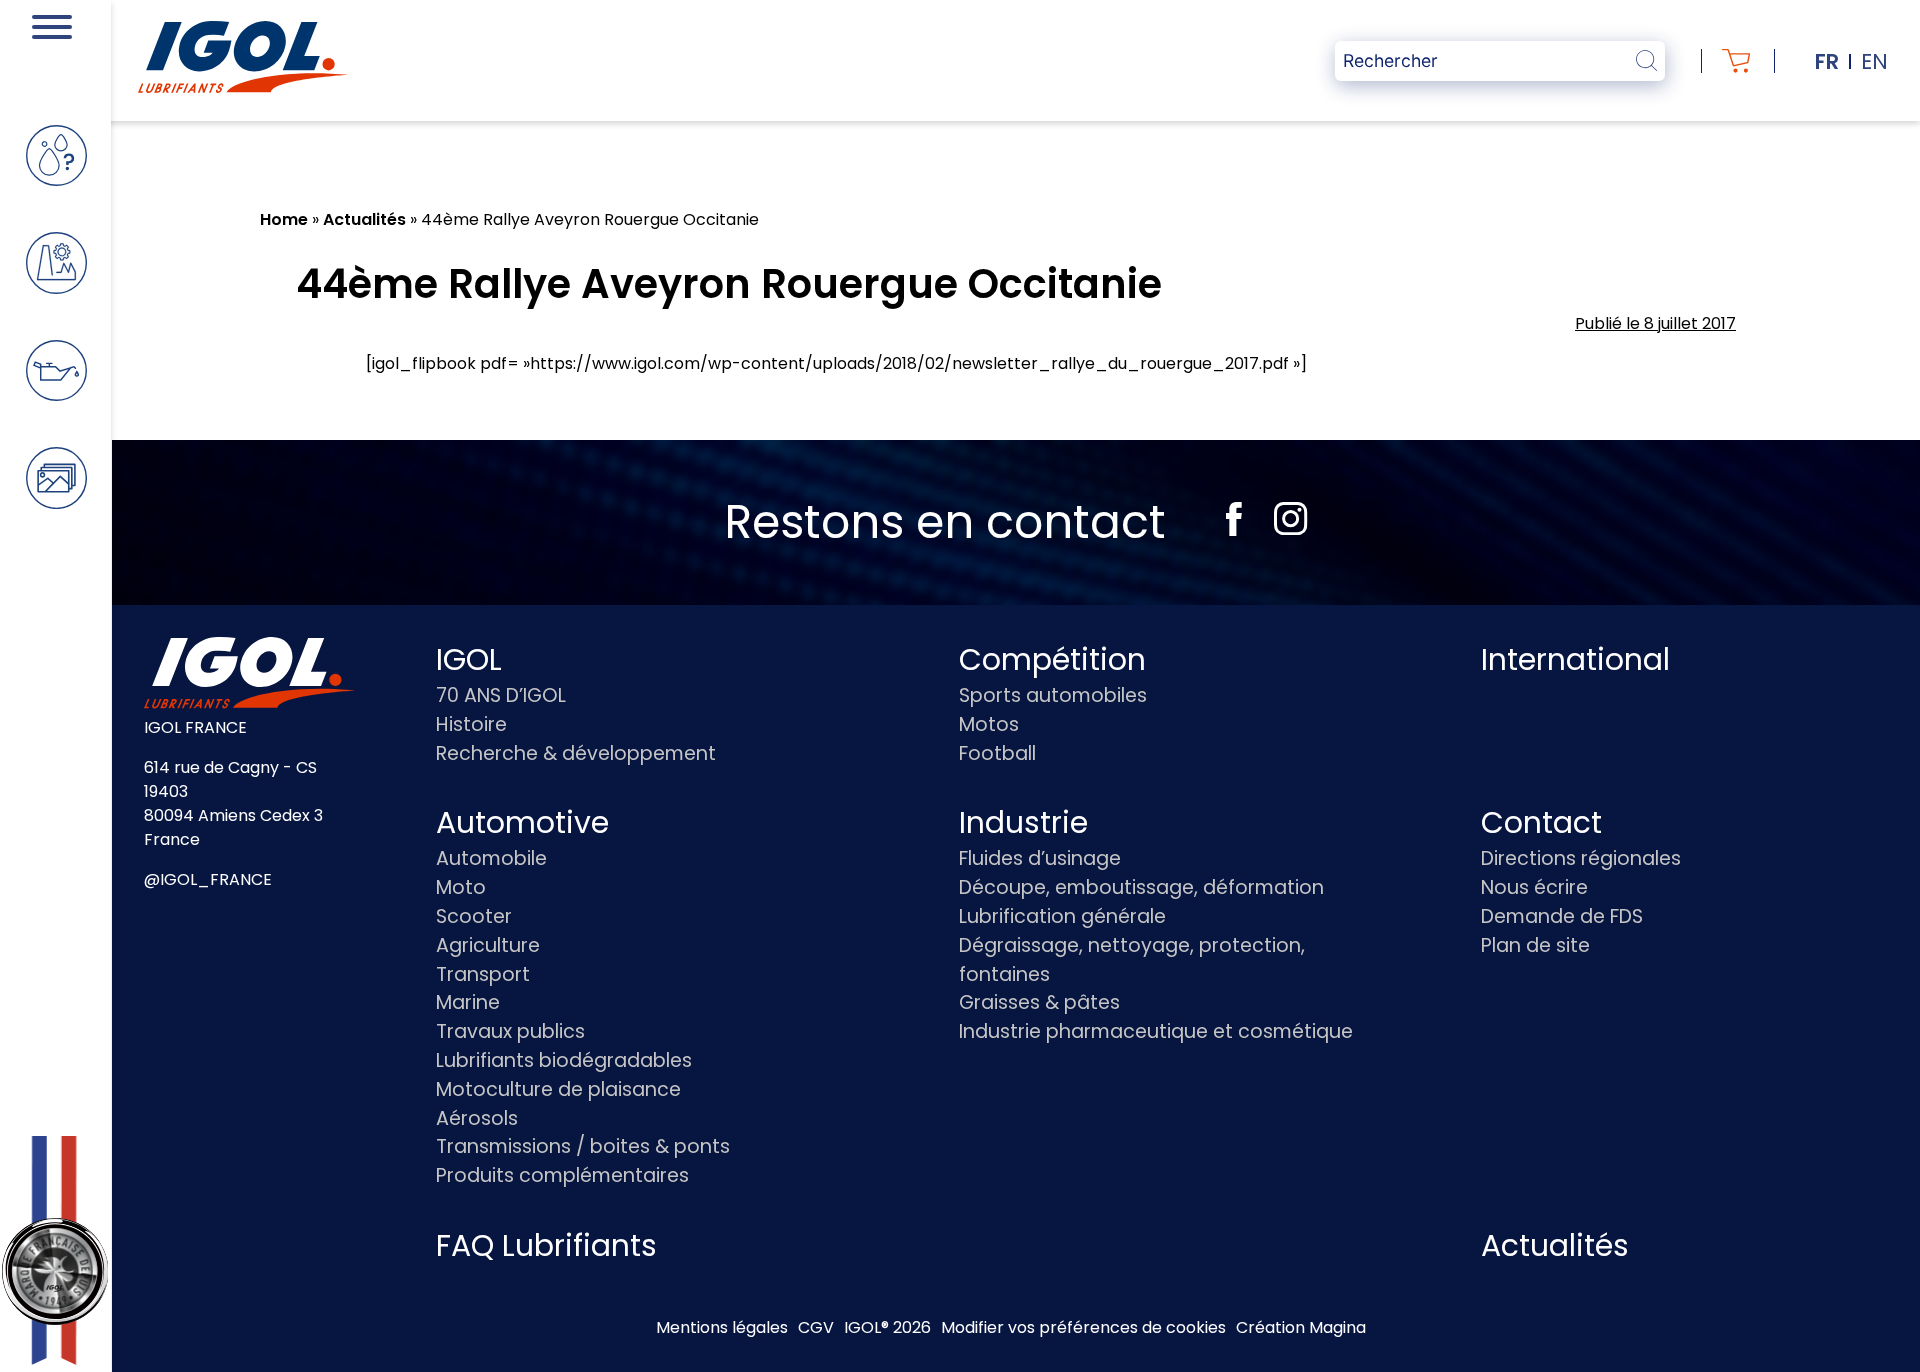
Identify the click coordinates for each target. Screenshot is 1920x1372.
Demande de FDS (1562, 916)
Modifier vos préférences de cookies (1083, 1327)
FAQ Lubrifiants (546, 1245)
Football (997, 753)
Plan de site (1535, 945)
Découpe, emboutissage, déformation (1141, 887)
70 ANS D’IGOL (501, 695)
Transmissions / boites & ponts (583, 1146)
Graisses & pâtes (1039, 1002)
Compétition (1052, 659)
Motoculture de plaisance (558, 1089)
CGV (816, 1327)
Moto (461, 887)
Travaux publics (510, 1031)
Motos (989, 724)
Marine (468, 1002)
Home (284, 219)
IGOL (469, 659)
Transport (483, 974)
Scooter (474, 916)
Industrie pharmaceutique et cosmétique (1156, 1031)
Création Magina (1301, 1327)
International (1575, 659)
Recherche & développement (576, 753)
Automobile (491, 858)
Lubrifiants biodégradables (564, 1060)
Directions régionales (1581, 858)
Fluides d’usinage (1040, 858)
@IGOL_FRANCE (208, 879)
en (1874, 61)
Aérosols (477, 1118)
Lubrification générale (1062, 916)
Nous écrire (1534, 887)
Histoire (471, 724)
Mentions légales (722, 1327)
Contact (1541, 822)
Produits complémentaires (562, 1175)
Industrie (1023, 822)
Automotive (522, 822)
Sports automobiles (1053, 695)
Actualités (364, 219)
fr (1827, 61)
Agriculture (488, 945)
